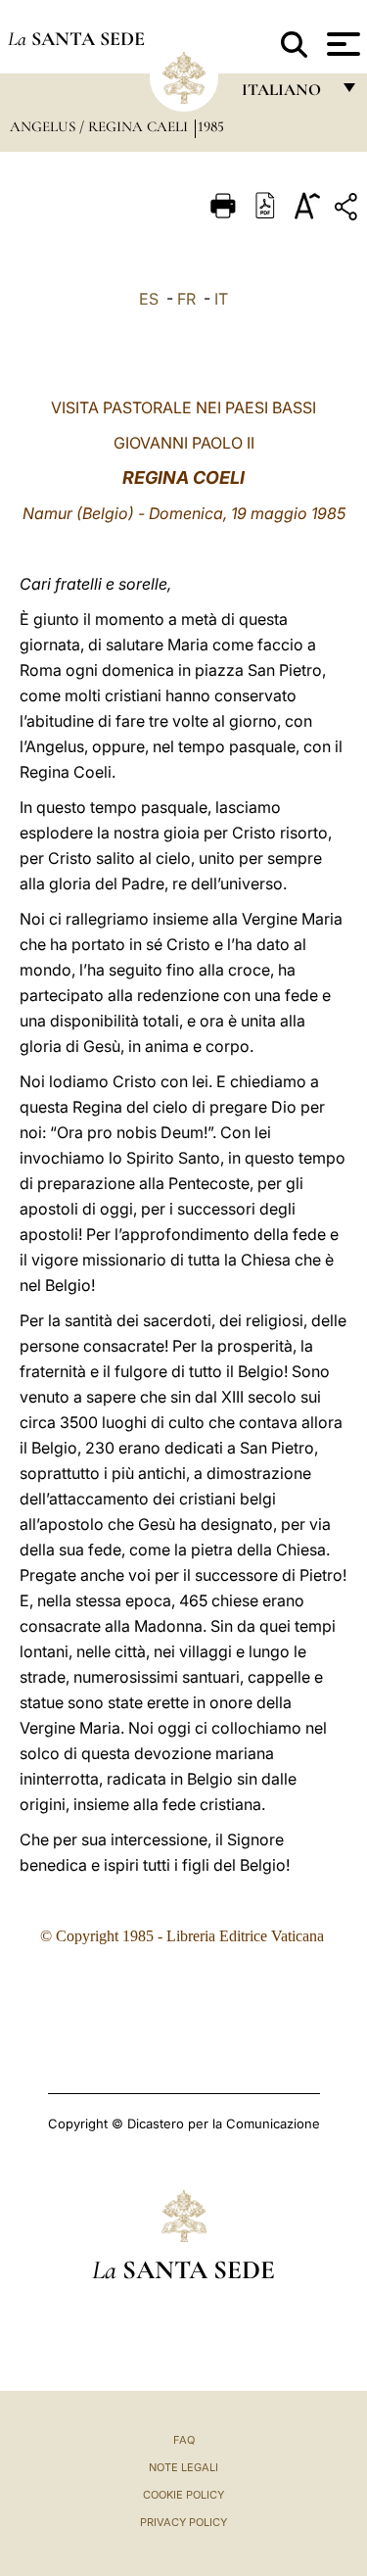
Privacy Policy (183, 2522)
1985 (211, 126)
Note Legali (183, 2467)
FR (186, 299)
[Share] (348, 210)
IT (221, 299)
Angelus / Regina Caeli (101, 126)
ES (149, 299)
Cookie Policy (183, 2495)
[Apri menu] (341, 44)
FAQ (184, 2440)
